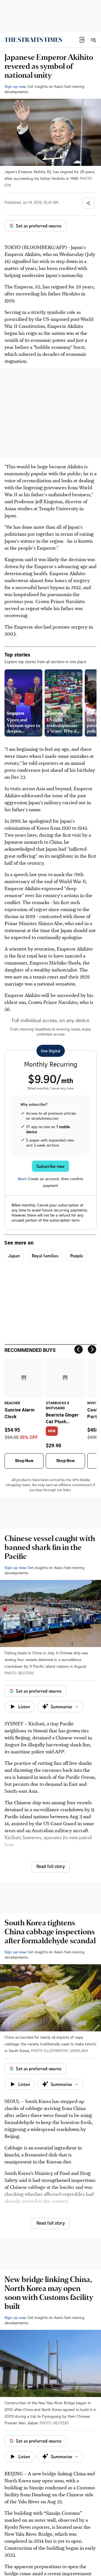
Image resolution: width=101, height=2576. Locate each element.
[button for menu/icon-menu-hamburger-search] (93, 40)
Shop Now (24, 1461)
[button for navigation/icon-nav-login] (82, 40)
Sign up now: (15, 86)
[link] (33, 40)
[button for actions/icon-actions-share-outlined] (88, 203)
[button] (82, 40)
